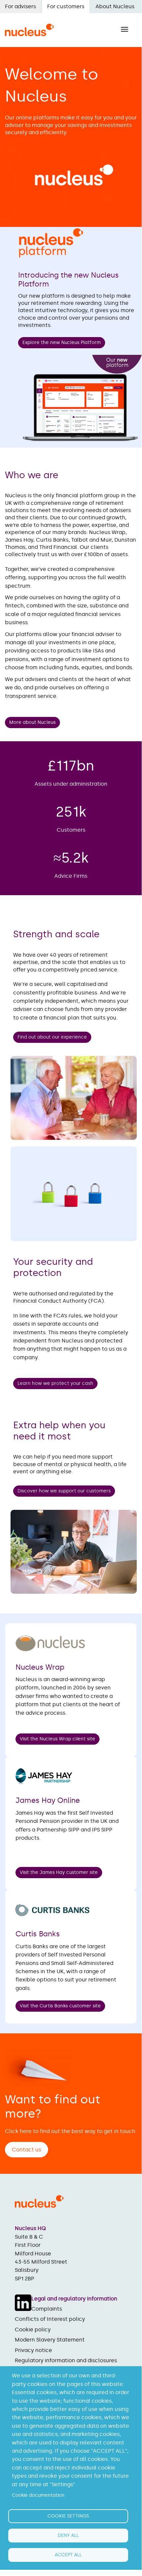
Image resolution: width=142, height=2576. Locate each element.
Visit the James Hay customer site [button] (59, 1872)
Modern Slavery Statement (50, 2340)
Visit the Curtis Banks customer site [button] (60, 2006)
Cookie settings (68, 2516)
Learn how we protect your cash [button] (55, 1383)
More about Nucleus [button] (32, 722)
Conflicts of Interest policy (50, 2319)
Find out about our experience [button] (52, 1037)
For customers (66, 6)
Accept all (68, 2555)
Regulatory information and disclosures (66, 2360)
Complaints (47, 2309)
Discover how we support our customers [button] (64, 1491)
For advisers (20, 6)
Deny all (68, 2535)
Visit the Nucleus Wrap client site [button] (57, 1739)
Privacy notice (33, 2350)
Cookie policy (33, 2330)
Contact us (27, 2150)
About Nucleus (115, 6)
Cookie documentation (38, 2495)
